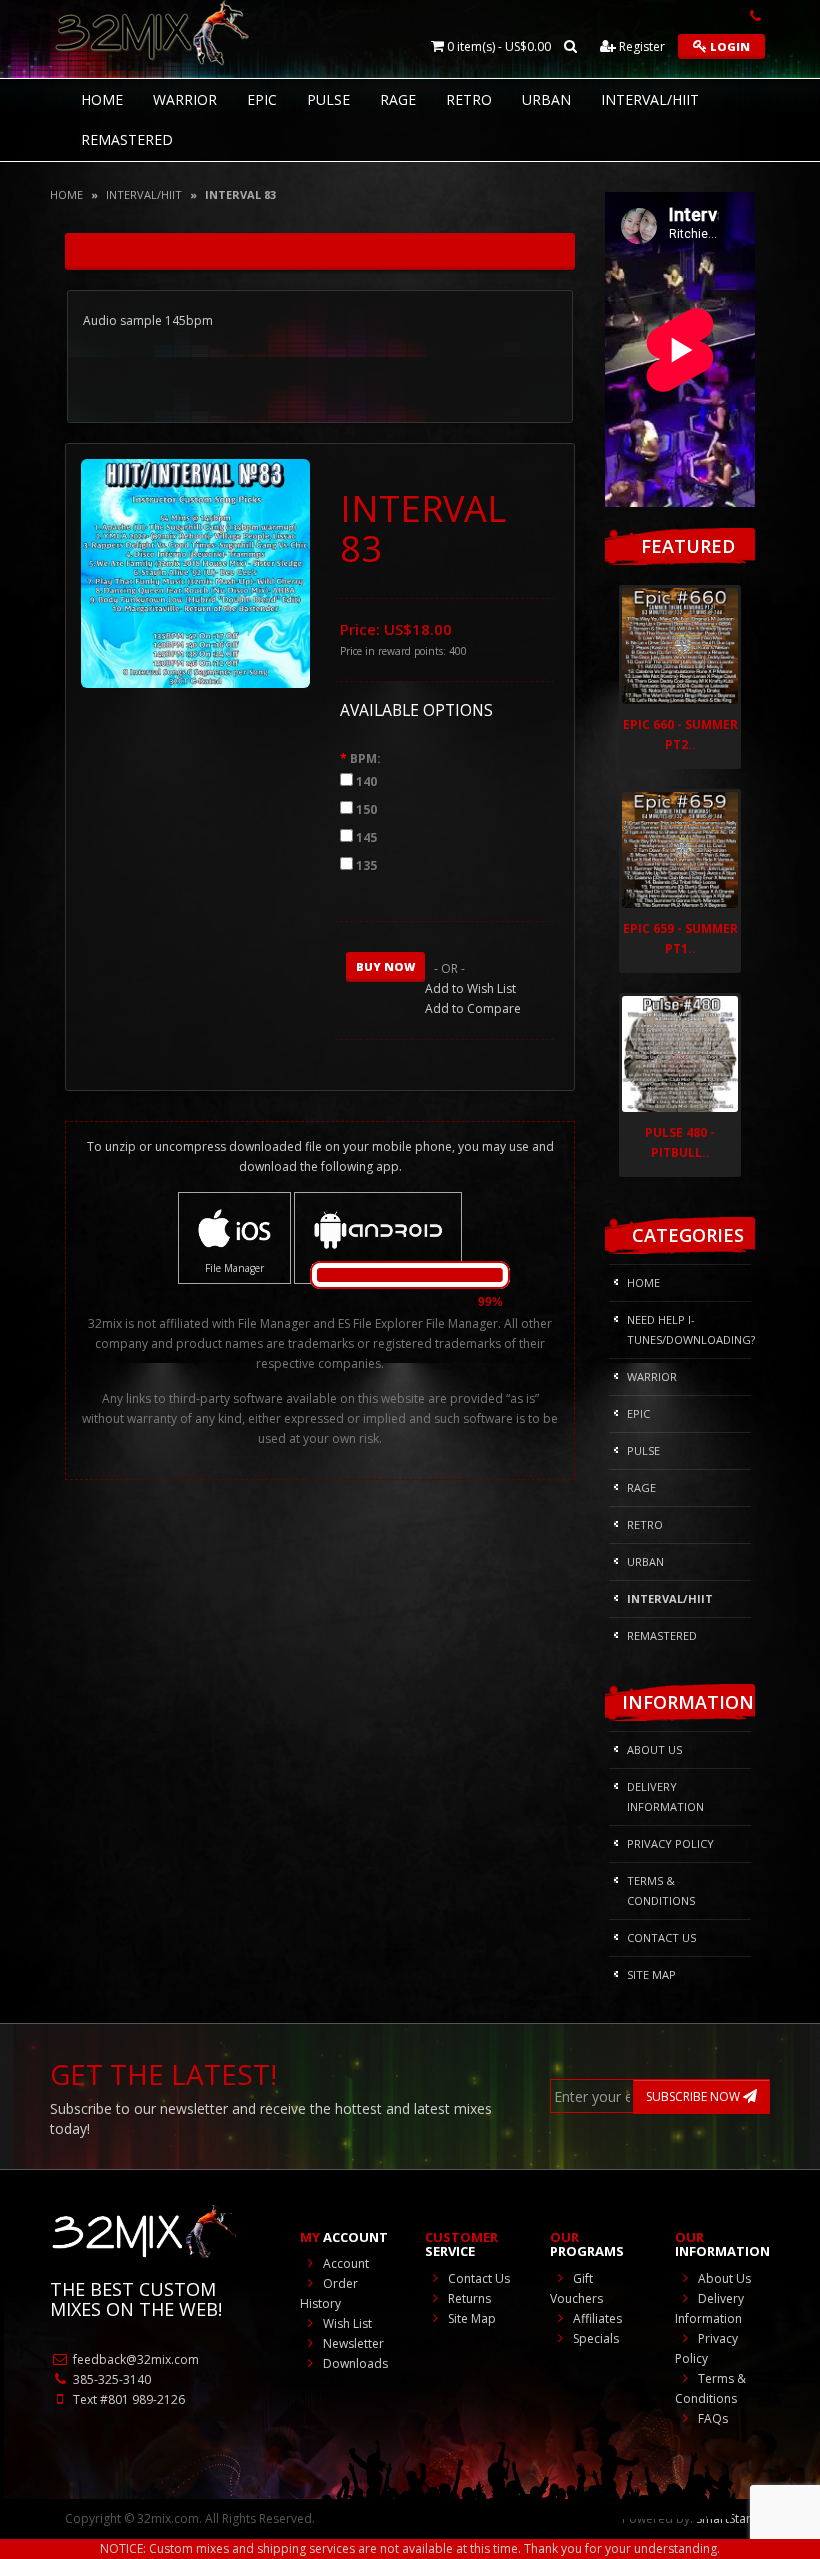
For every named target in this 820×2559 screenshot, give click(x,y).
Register (640, 46)
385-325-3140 (110, 2379)
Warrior (185, 99)
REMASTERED (127, 139)
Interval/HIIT (650, 99)
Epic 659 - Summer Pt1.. (680, 938)
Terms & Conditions (661, 1890)
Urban (546, 99)
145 (366, 837)
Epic (262, 99)
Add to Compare (473, 1008)
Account (344, 2263)
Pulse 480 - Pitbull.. (680, 1142)
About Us (654, 1749)
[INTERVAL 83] (195, 572)
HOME (102, 99)
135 (366, 865)
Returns (468, 2298)
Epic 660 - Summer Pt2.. (680, 734)
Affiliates (596, 2318)
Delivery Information (665, 1796)
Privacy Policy (670, 1843)
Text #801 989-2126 (127, 2399)
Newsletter (352, 2343)
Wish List (346, 2323)
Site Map (651, 1974)
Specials (594, 2338)
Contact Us (661, 1937)
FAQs (711, 2418)
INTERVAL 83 (240, 194)
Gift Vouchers (576, 2288)
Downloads (354, 2363)
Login (728, 46)
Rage (398, 99)
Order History (329, 2293)
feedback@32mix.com (134, 2359)
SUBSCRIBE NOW (694, 2096)
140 (366, 781)
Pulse (328, 99)
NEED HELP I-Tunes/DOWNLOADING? (689, 1329)
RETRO (469, 99)
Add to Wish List (470, 988)
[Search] (570, 46)
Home (66, 194)
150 (366, 809)
